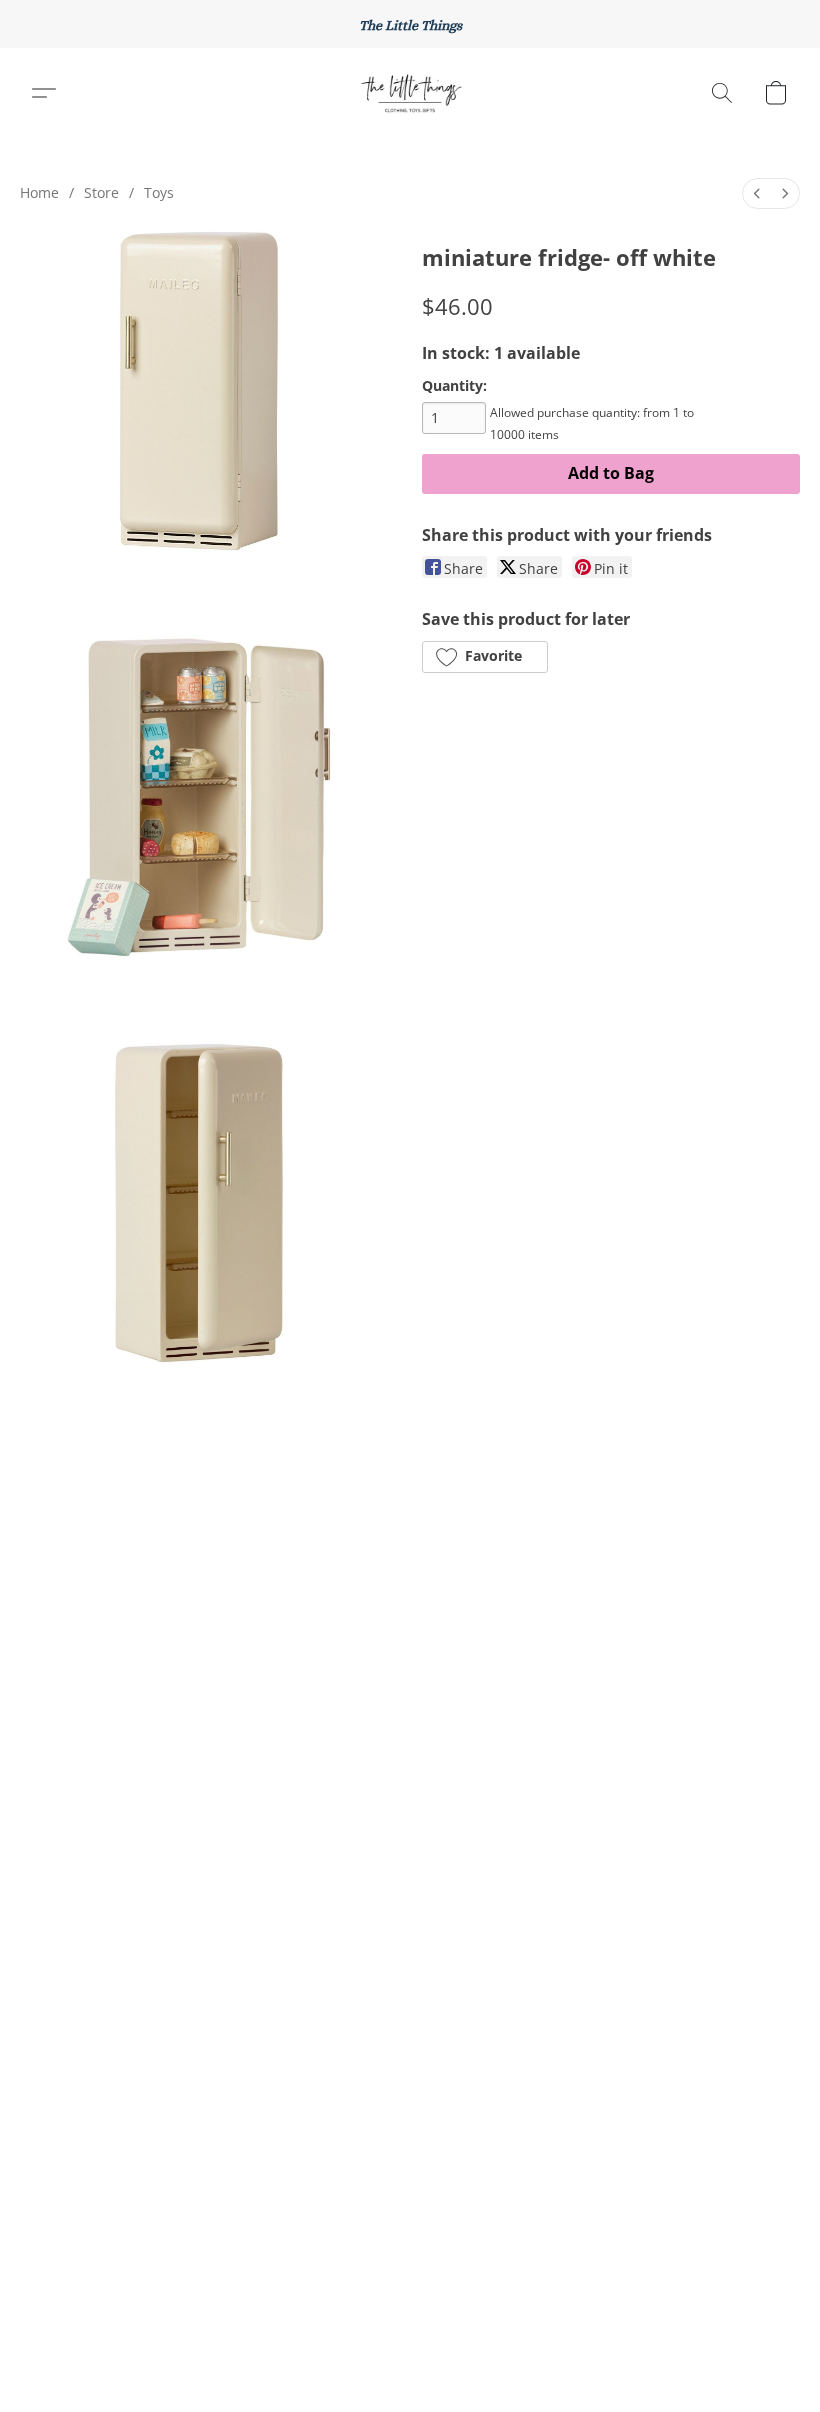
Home (39, 192)
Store (101, 192)
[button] (410, 93)
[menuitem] (757, 193)
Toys (159, 192)
